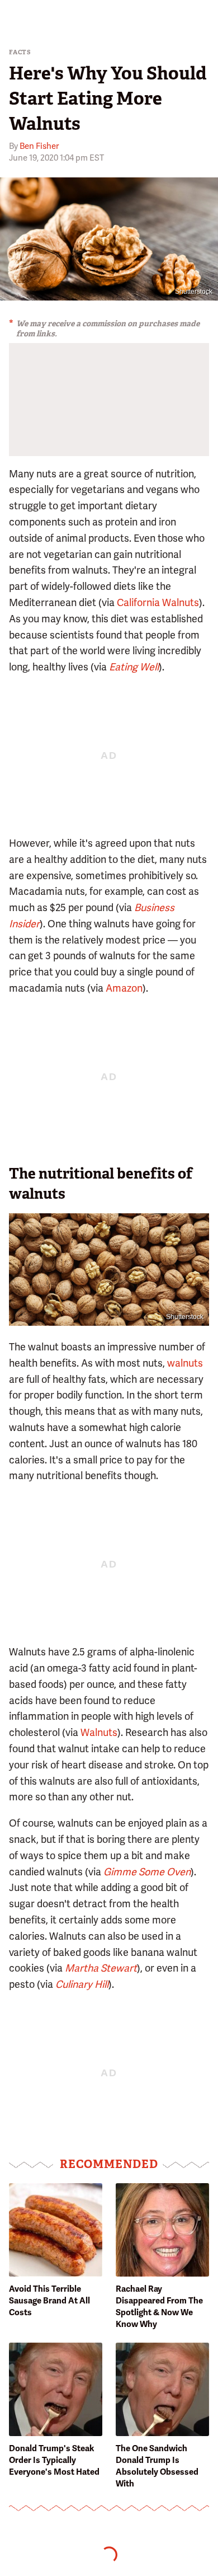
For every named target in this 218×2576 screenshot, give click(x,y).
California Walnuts (158, 602)
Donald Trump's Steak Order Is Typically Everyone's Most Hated (54, 2460)
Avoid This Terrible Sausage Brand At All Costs (49, 2301)
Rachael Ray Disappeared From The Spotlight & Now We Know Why (159, 2307)
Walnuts (99, 1732)
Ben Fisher (39, 146)
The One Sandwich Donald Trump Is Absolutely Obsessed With (157, 2466)
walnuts (185, 1363)
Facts (20, 52)
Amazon (124, 988)
